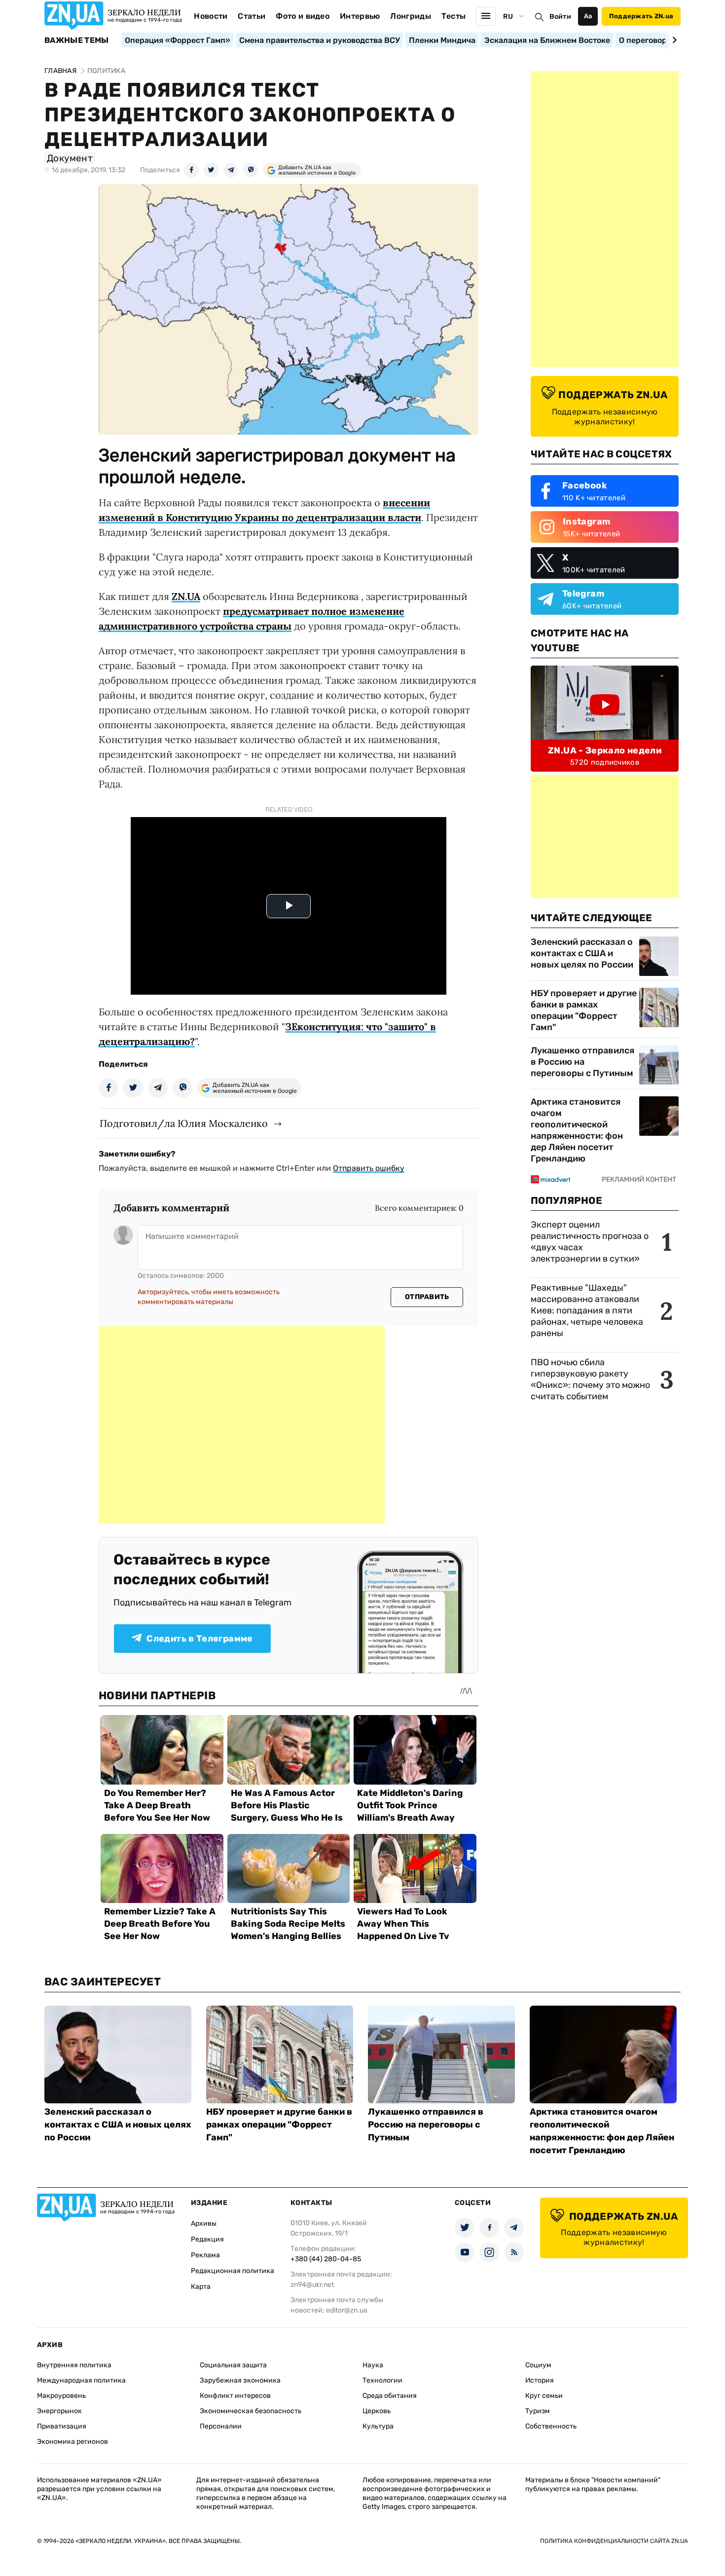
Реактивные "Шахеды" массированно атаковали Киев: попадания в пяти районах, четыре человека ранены (587, 1310)
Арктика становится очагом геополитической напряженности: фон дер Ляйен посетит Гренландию (577, 1130)
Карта (201, 2287)
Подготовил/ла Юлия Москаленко (184, 1123)
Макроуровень (61, 2396)
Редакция (207, 2239)
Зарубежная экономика (240, 2380)
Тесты (454, 16)
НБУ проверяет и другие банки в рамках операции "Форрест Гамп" (584, 1010)
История (540, 2380)
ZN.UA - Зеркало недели (605, 750)
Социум (538, 2365)
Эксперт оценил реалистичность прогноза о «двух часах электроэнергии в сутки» (590, 1242)
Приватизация (62, 2426)
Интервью (360, 16)
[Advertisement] (242, 1425)
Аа (588, 16)
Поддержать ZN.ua (641, 16)
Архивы (204, 2223)
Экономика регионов (72, 2442)
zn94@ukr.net (312, 2285)
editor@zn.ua (347, 2310)
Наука (373, 2365)
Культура (378, 2426)
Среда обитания (390, 2396)
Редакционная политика (233, 2271)
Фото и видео (303, 16)
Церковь (377, 2411)
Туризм (538, 2411)
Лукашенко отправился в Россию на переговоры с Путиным (582, 1062)
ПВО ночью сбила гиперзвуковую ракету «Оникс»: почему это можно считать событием (590, 1379)
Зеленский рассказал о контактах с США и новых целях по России (582, 953)
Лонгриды (411, 16)
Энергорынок (59, 2411)
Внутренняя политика (74, 2365)
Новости (211, 16)
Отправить (427, 1297)
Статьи (252, 16)
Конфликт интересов (235, 2396)
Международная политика (81, 2380)
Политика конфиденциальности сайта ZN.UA (614, 2541)
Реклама (205, 2255)
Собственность (551, 2426)
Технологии (382, 2380)
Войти (560, 17)
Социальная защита (233, 2365)
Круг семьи (544, 2396)
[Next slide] (673, 40)
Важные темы (77, 40)
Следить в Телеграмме (199, 1639)
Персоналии (221, 2426)
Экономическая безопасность (251, 2411)
